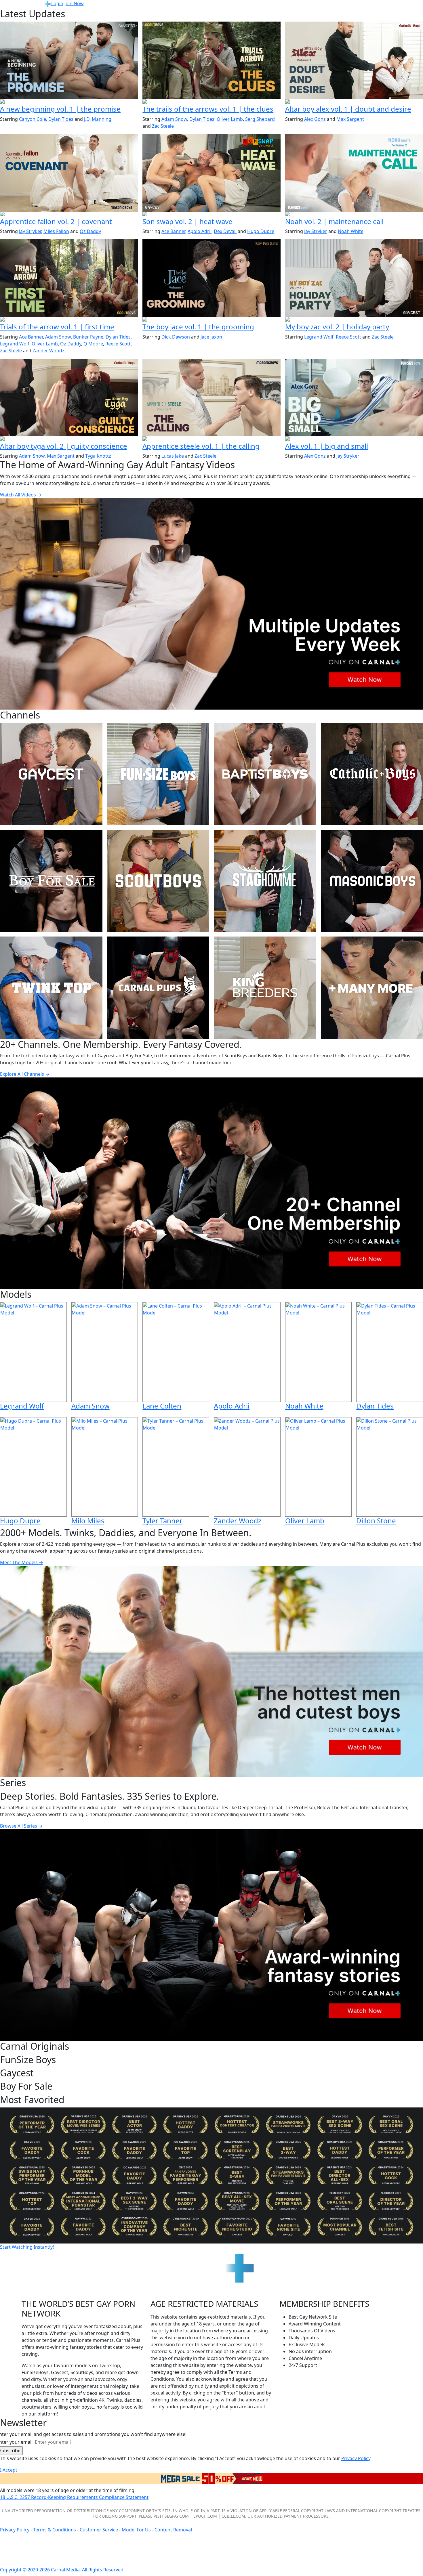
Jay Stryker (30, 231)
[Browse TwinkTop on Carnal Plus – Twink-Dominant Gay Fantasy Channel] (51, 988)
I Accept (9, 2470)
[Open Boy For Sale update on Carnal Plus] (211, 320)
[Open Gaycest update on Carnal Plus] (69, 102)
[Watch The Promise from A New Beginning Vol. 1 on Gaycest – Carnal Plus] (69, 60)
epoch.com (205, 2516)
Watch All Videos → (21, 495)
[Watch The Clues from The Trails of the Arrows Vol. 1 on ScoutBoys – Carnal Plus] (211, 60)
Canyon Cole (33, 119)
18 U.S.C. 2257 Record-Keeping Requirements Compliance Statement (74, 2497)
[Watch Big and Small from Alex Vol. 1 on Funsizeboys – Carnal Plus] (354, 398)
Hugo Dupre (261, 231)
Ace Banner (173, 231)
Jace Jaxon (211, 337)
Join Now (74, 3)
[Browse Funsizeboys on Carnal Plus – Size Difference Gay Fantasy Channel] (158, 774)
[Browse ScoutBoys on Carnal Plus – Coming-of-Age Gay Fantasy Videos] (158, 881)
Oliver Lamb (230, 119)
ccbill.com (233, 2516)
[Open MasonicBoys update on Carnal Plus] (69, 215)
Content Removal (173, 2530)
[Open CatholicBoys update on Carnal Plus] (354, 102)
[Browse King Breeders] (265, 988)
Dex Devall (225, 231)
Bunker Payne (88, 337)
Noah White (351, 231)
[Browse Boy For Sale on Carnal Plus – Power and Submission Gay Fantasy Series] (51, 881)
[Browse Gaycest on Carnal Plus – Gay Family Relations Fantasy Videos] (51, 774)
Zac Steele (163, 126)
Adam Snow (174, 119)
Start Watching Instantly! (27, 2247)
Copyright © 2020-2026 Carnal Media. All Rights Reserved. (62, 2570)
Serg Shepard (260, 119)
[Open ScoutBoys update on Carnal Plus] (211, 102)
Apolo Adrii (200, 231)
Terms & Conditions (55, 2530)
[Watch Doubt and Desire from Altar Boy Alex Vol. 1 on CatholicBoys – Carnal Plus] (354, 60)
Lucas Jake (173, 456)
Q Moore (93, 344)
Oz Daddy (90, 231)
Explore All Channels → (25, 1074)
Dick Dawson (176, 337)
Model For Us (136, 2530)
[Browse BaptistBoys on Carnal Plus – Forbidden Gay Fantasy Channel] (265, 774)
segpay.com (177, 2516)
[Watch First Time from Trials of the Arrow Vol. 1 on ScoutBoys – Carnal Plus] (69, 278)
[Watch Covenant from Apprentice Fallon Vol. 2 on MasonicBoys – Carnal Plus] (69, 173)
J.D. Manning (98, 119)
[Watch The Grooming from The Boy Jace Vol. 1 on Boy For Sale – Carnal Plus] (211, 278)
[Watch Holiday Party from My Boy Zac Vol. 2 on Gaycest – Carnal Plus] (354, 278)
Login (57, 3)
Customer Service (99, 2530)
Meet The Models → (22, 1562)
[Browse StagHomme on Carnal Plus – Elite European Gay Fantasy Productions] (265, 881)
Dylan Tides (61, 119)
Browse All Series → (21, 1826)
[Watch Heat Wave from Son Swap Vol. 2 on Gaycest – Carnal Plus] (211, 173)
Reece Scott (118, 344)
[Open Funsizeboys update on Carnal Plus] (354, 215)
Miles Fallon (56, 231)
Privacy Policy (15, 2530)
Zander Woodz (48, 351)
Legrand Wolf (15, 344)
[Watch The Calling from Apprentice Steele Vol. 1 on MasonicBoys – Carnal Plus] (211, 398)
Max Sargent (350, 119)
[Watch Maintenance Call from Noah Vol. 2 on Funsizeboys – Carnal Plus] (354, 173)
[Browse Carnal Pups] (158, 988)
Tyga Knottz (98, 456)
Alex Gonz (315, 119)
